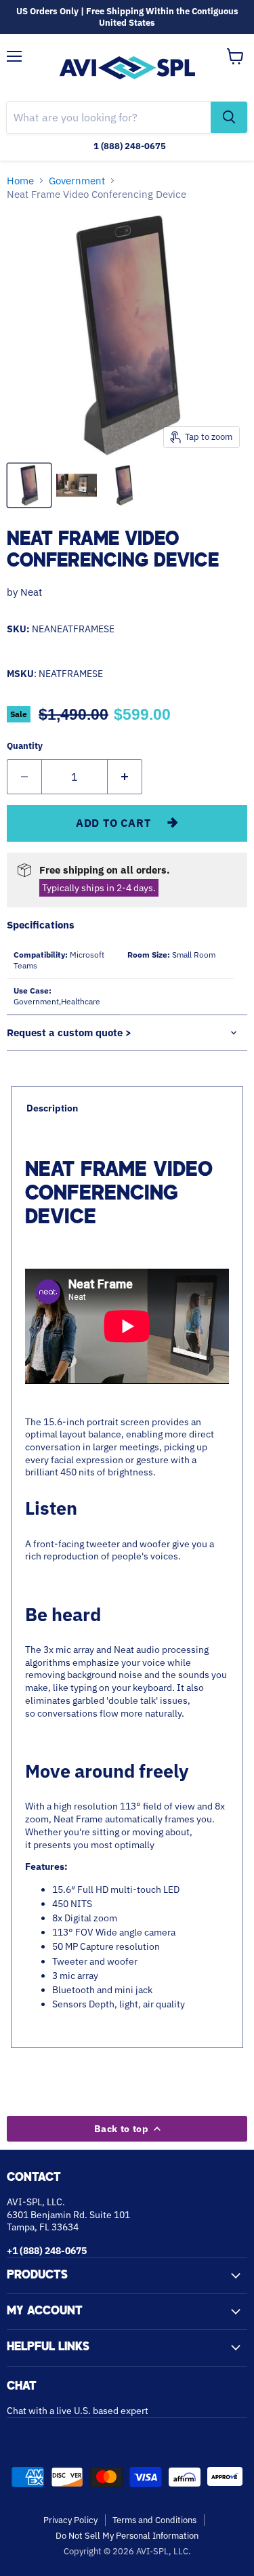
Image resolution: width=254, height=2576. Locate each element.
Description (52, 1108)
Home (20, 181)
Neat (31, 592)
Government (77, 181)
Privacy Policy (70, 2520)
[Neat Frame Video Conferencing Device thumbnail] (29, 485)
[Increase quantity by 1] (125, 777)
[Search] (229, 117)
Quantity (25, 746)
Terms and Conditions (154, 2520)
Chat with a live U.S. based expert (78, 2411)
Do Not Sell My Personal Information (127, 2536)
